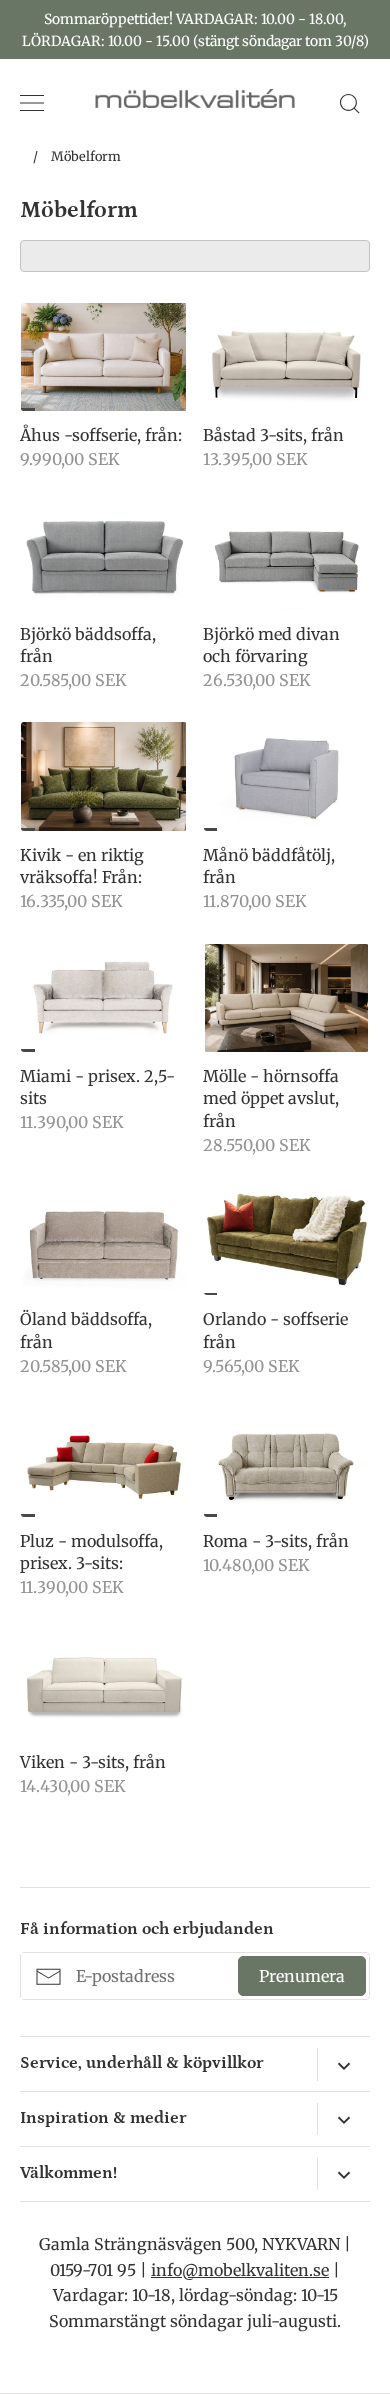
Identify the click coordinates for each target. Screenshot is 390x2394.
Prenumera (302, 1976)
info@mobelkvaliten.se (240, 2270)
